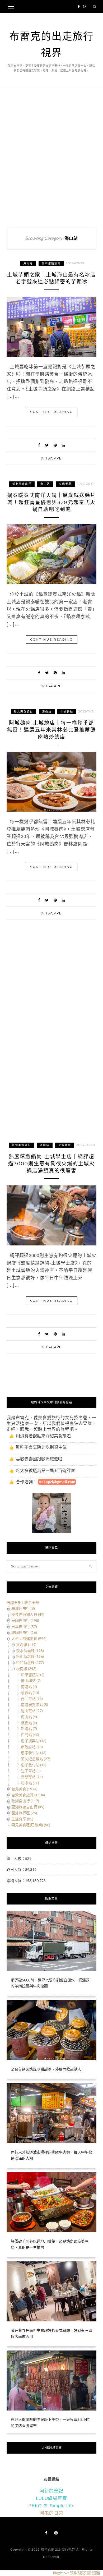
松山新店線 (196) (30, 1656)
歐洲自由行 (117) (25, 1801)
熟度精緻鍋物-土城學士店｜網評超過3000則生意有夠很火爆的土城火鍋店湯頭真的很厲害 (51, 1164)
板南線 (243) (26, 1669)
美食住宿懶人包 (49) (28, 1614)
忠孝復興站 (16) (34, 1741)
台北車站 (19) (32, 1699)
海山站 (28, 263)
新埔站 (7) (29, 1729)
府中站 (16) (30, 1783)
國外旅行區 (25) (24, 1813)
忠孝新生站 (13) (34, 1753)
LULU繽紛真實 (51, 2498)
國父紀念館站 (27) (36, 1759)
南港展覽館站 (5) (34, 1705)
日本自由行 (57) (24, 1627)
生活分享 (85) (22, 1819)
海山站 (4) (29, 1717)
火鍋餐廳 (65, 484)
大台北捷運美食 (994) (29, 1638)
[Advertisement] (51, 155)
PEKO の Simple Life (51, 2506)
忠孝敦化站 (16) (34, 1765)
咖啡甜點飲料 (51, 263)
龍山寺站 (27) (32, 1711)
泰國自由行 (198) (25, 1620)
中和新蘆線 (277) (30, 1662)
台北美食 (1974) (24, 1789)
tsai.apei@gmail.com (57, 1482)
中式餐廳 (67, 712)
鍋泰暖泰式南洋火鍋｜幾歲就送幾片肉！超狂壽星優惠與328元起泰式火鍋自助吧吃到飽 (51, 502)
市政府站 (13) (32, 1747)
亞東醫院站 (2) (33, 1675)
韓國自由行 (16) (24, 1632)
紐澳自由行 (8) (23, 1608)
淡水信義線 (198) (30, 1651)
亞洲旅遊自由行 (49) (28, 1807)
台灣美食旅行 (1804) (28, 1795)
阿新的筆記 (51, 2491)
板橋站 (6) (29, 1723)
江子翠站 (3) (31, 1771)
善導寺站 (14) (32, 1777)
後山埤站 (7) (31, 1680)
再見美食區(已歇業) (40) (31, 1825)
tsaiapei (54, 458)
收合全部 (32, 1602)
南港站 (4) (29, 1687)
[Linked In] (63, 445)
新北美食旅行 (22, 484)
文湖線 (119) (26, 1644)
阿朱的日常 (51, 2513)
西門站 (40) (30, 1735)
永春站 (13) (30, 1693)
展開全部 (14, 1602)
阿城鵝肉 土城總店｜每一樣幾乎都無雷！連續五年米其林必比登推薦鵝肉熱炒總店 (51, 730)
